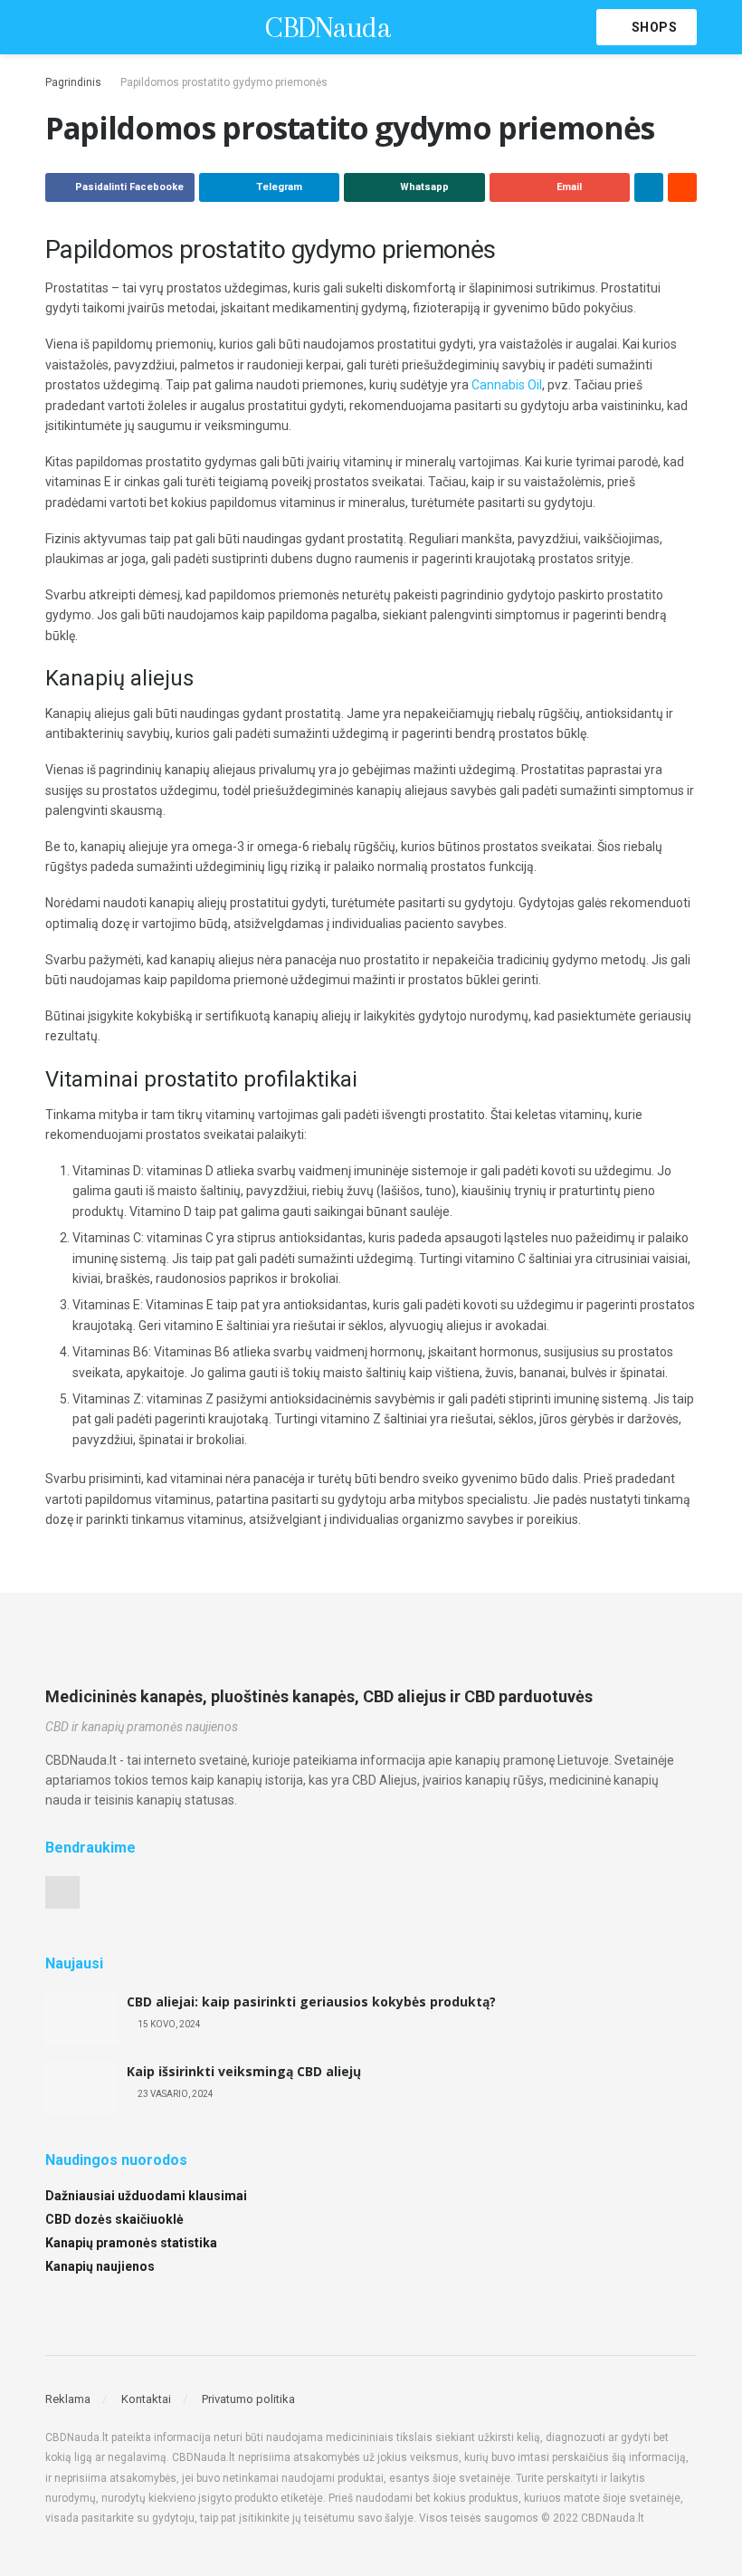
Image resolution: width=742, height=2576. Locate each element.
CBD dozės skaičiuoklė (114, 2219)
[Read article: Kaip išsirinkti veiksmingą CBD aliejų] (81, 2088)
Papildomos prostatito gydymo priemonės (224, 82)
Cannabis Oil (507, 385)
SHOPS (652, 27)
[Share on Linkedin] (649, 187)
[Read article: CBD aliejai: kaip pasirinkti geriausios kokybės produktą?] (81, 2019)
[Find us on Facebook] (62, 1892)
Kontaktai (146, 2399)
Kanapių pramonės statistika (131, 2243)
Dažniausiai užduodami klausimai (146, 2196)
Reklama (68, 2399)
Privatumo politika (248, 2399)
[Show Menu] (53, 27)
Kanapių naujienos (100, 2266)
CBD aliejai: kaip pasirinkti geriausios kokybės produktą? (311, 2001)
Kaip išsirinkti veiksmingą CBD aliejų (244, 2071)
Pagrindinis (73, 82)
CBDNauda (328, 27)
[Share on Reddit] (682, 187)
